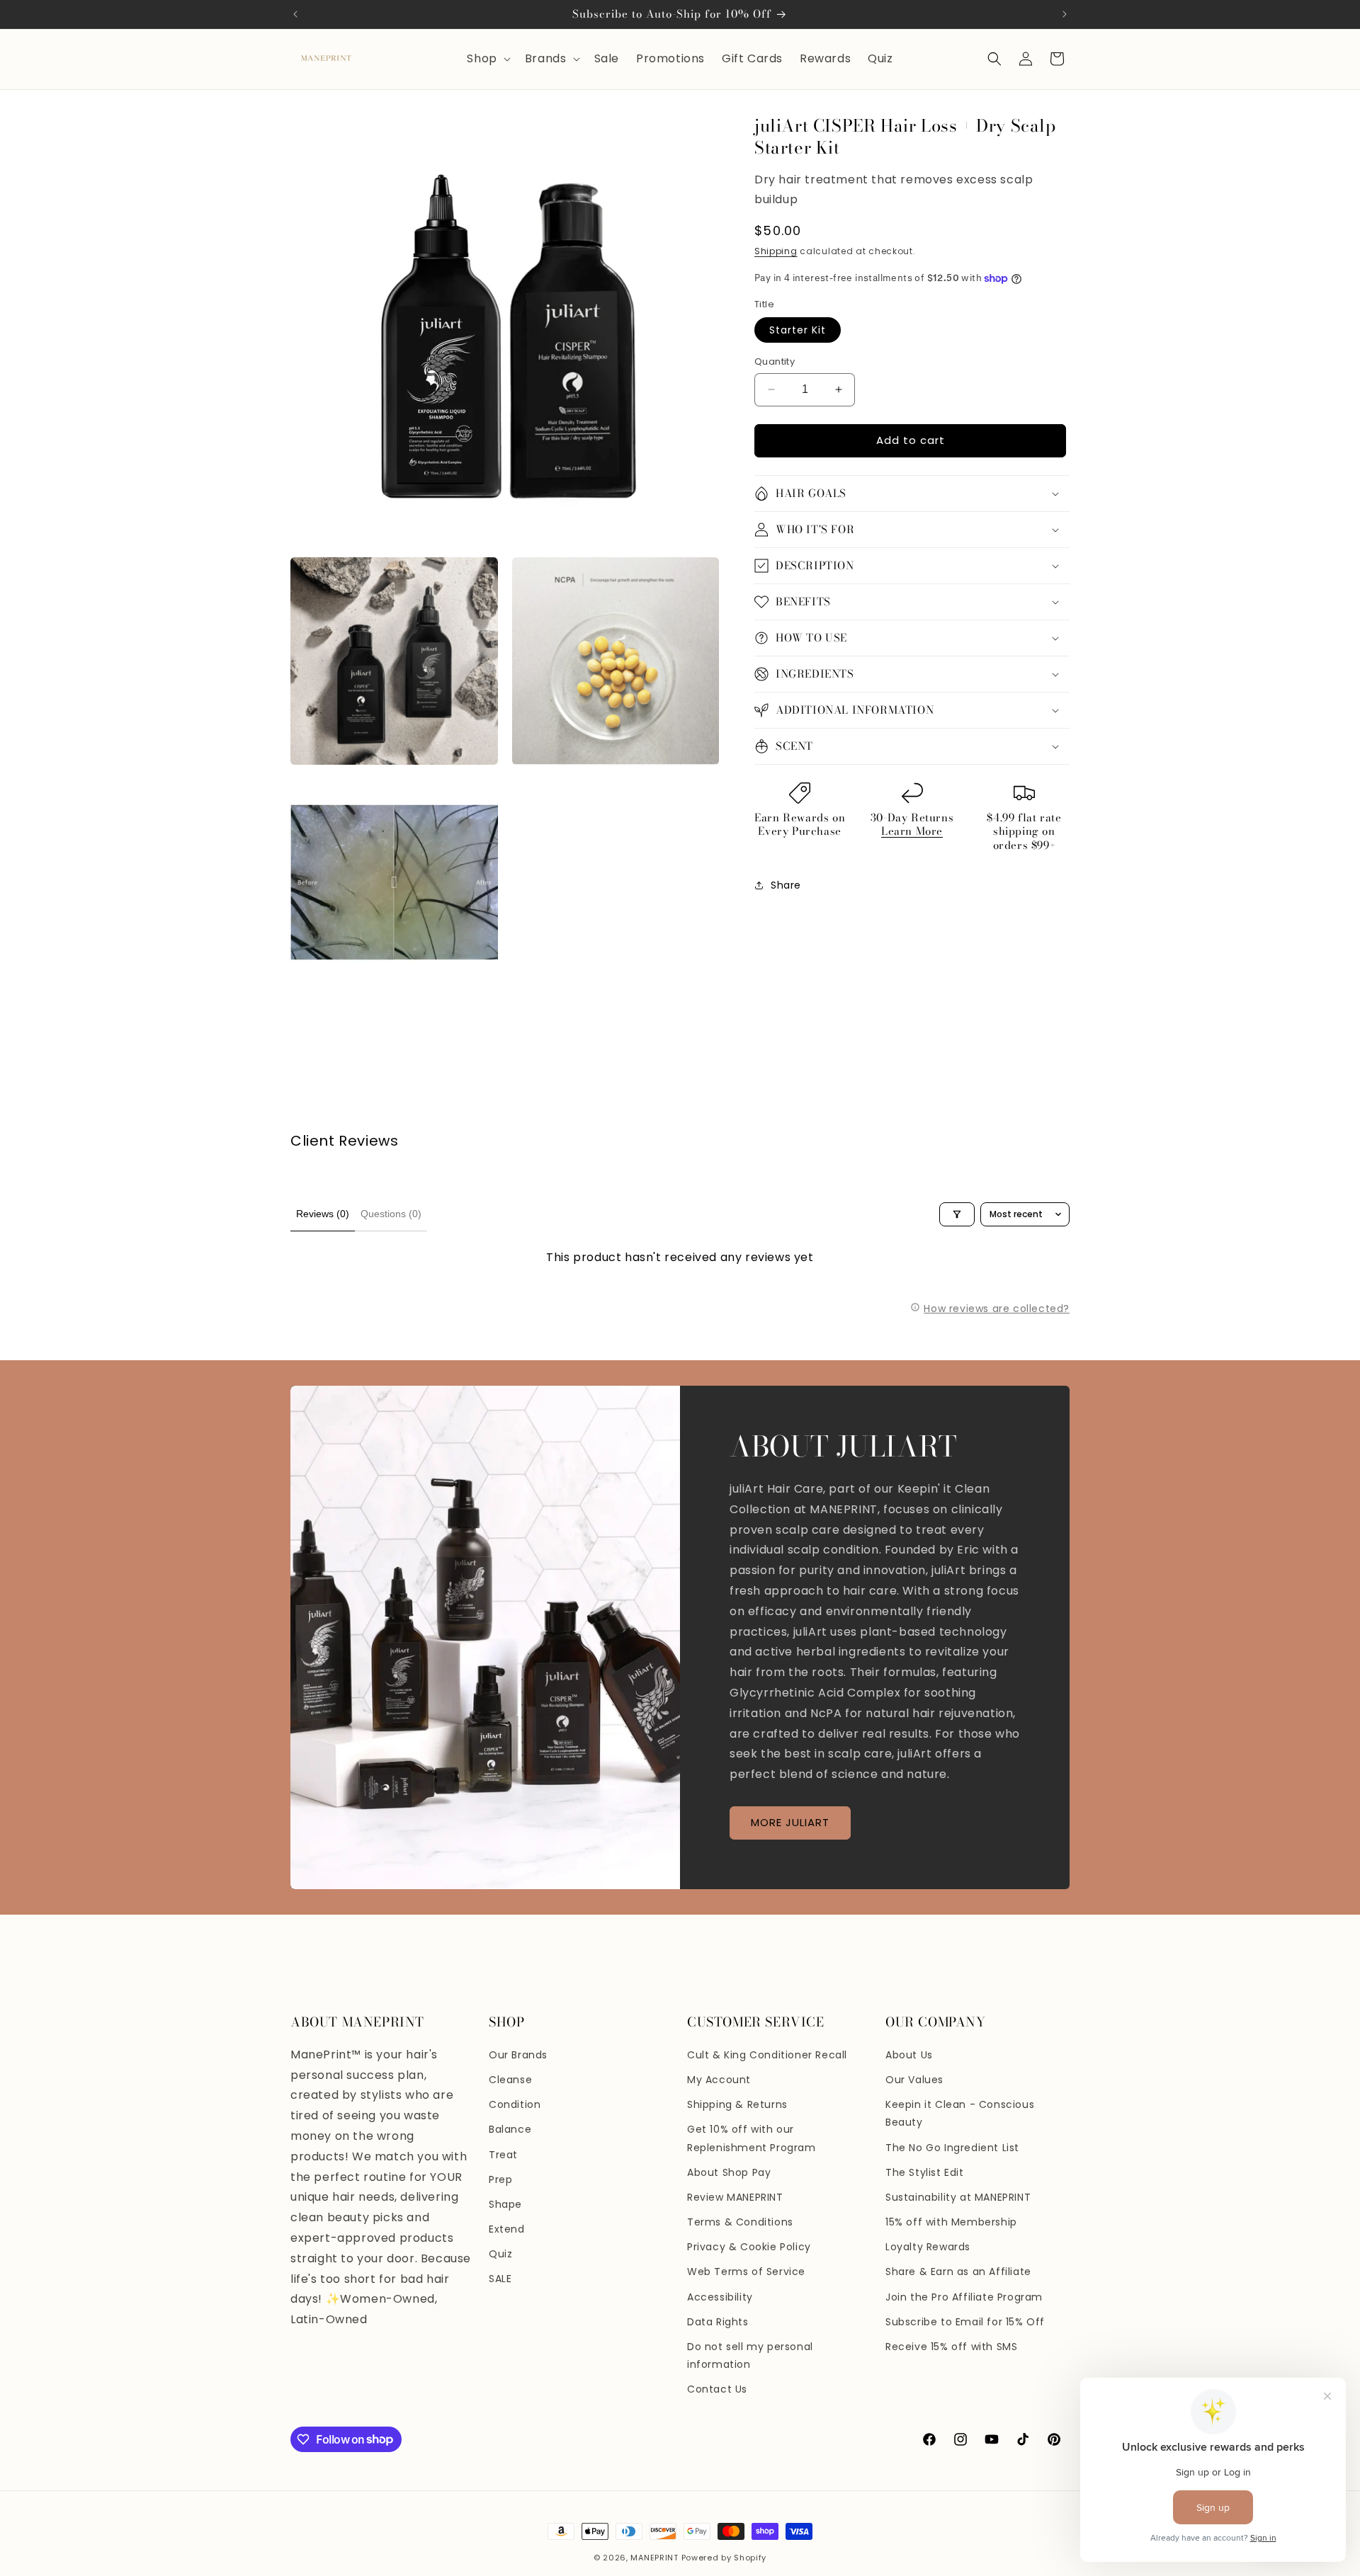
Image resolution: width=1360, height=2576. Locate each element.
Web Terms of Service (746, 2272)
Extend (507, 2229)
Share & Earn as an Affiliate (958, 2272)
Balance (510, 2129)
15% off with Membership (951, 2222)
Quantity (775, 361)
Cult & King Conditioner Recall (767, 2055)
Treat (503, 2155)
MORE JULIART (790, 1823)
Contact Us (717, 2389)
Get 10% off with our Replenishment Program (752, 2138)
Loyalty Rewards (928, 2247)
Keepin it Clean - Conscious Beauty (960, 2113)
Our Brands (518, 2055)
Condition (515, 2104)
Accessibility (720, 2297)
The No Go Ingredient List (952, 2148)
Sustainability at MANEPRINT (958, 2197)
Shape (505, 2204)
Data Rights (718, 2322)
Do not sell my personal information (750, 2355)
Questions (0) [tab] (391, 1214)
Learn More (912, 831)
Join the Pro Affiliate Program (964, 2297)
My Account (719, 2080)
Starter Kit (798, 330)
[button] (487, 59)
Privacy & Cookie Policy (749, 2247)
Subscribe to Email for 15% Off (965, 2322)
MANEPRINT (654, 2558)
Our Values (914, 2080)
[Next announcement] (1065, 14)
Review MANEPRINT (735, 2197)
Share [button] (786, 885)
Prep (500, 2179)
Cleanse (510, 2080)
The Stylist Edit (925, 2172)
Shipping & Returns (737, 2104)
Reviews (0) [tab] (323, 1214)
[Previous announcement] (295, 14)
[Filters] (957, 1214)
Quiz (500, 2254)
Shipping (776, 251)
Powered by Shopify (724, 2558)
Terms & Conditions (740, 2222)
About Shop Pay (729, 2172)
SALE (500, 2279)
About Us (909, 2055)
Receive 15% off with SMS (951, 2347)
